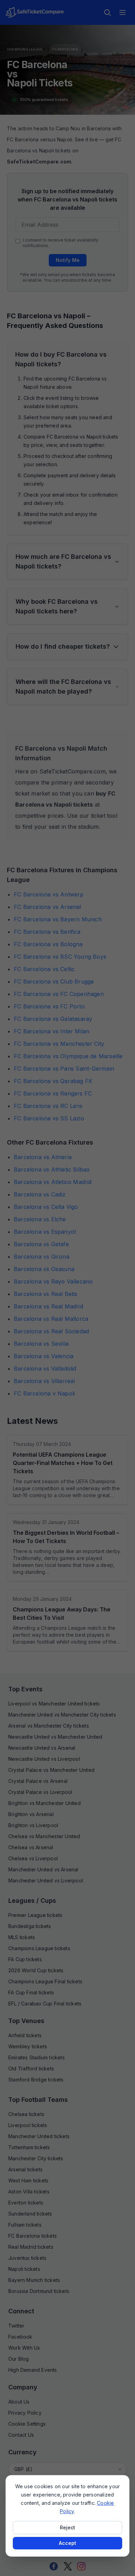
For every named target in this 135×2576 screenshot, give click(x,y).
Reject (67, 2527)
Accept (67, 2543)
